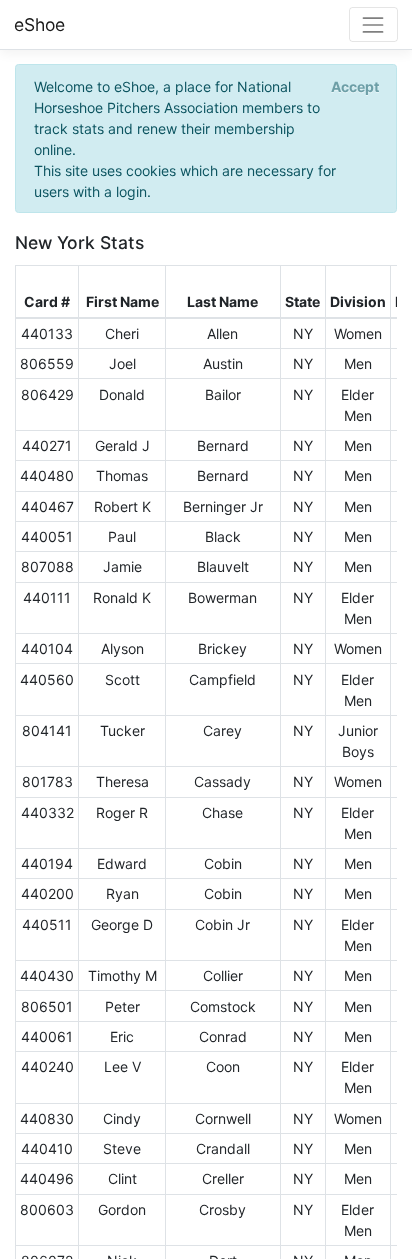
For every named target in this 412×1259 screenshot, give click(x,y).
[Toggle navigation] (373, 24)
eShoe (39, 24)
